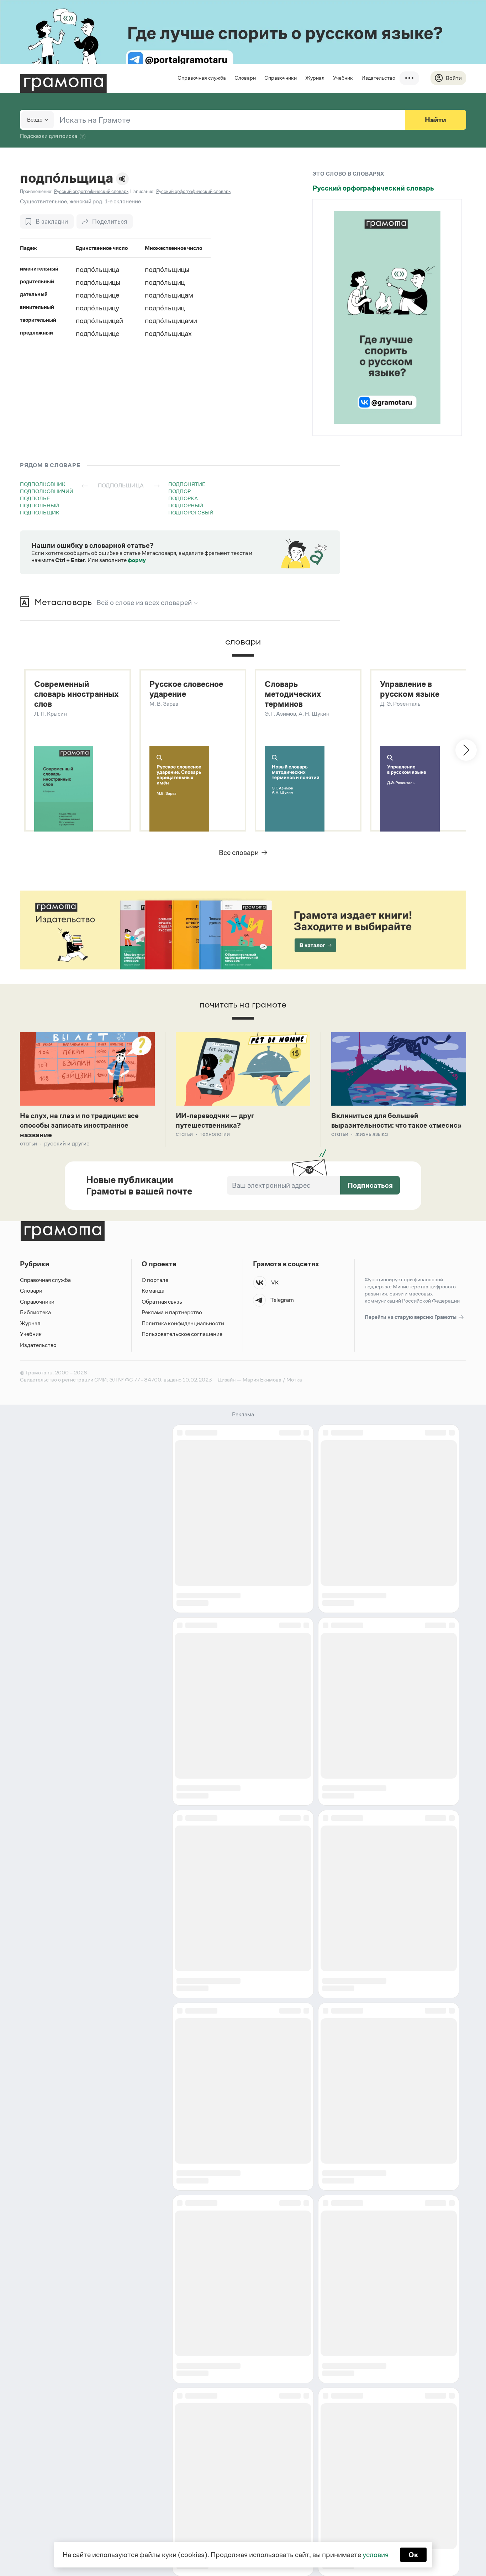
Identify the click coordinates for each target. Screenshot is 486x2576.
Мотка (294, 1380)
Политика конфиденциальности (183, 1323)
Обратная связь (162, 1302)
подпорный (186, 505)
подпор (179, 491)
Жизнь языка (372, 1134)
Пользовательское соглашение (182, 1334)
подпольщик (40, 512)
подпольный (39, 505)
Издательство (378, 78)
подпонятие (187, 484)
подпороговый (191, 512)
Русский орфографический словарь (373, 188)
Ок (413, 2555)
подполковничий (47, 491)
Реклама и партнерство (172, 1312)
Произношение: (36, 191)
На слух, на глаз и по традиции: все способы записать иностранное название (79, 1125)
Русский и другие (67, 1143)
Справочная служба (202, 78)
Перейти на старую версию (411, 1317)
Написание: (142, 191)
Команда (153, 1291)
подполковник (43, 484)
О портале (155, 1280)
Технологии (215, 1134)
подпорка (183, 498)
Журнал (315, 78)
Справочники (281, 78)
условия (376, 2555)
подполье (35, 498)
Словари (245, 78)
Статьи (28, 1143)
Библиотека (35, 1312)
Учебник (343, 78)
